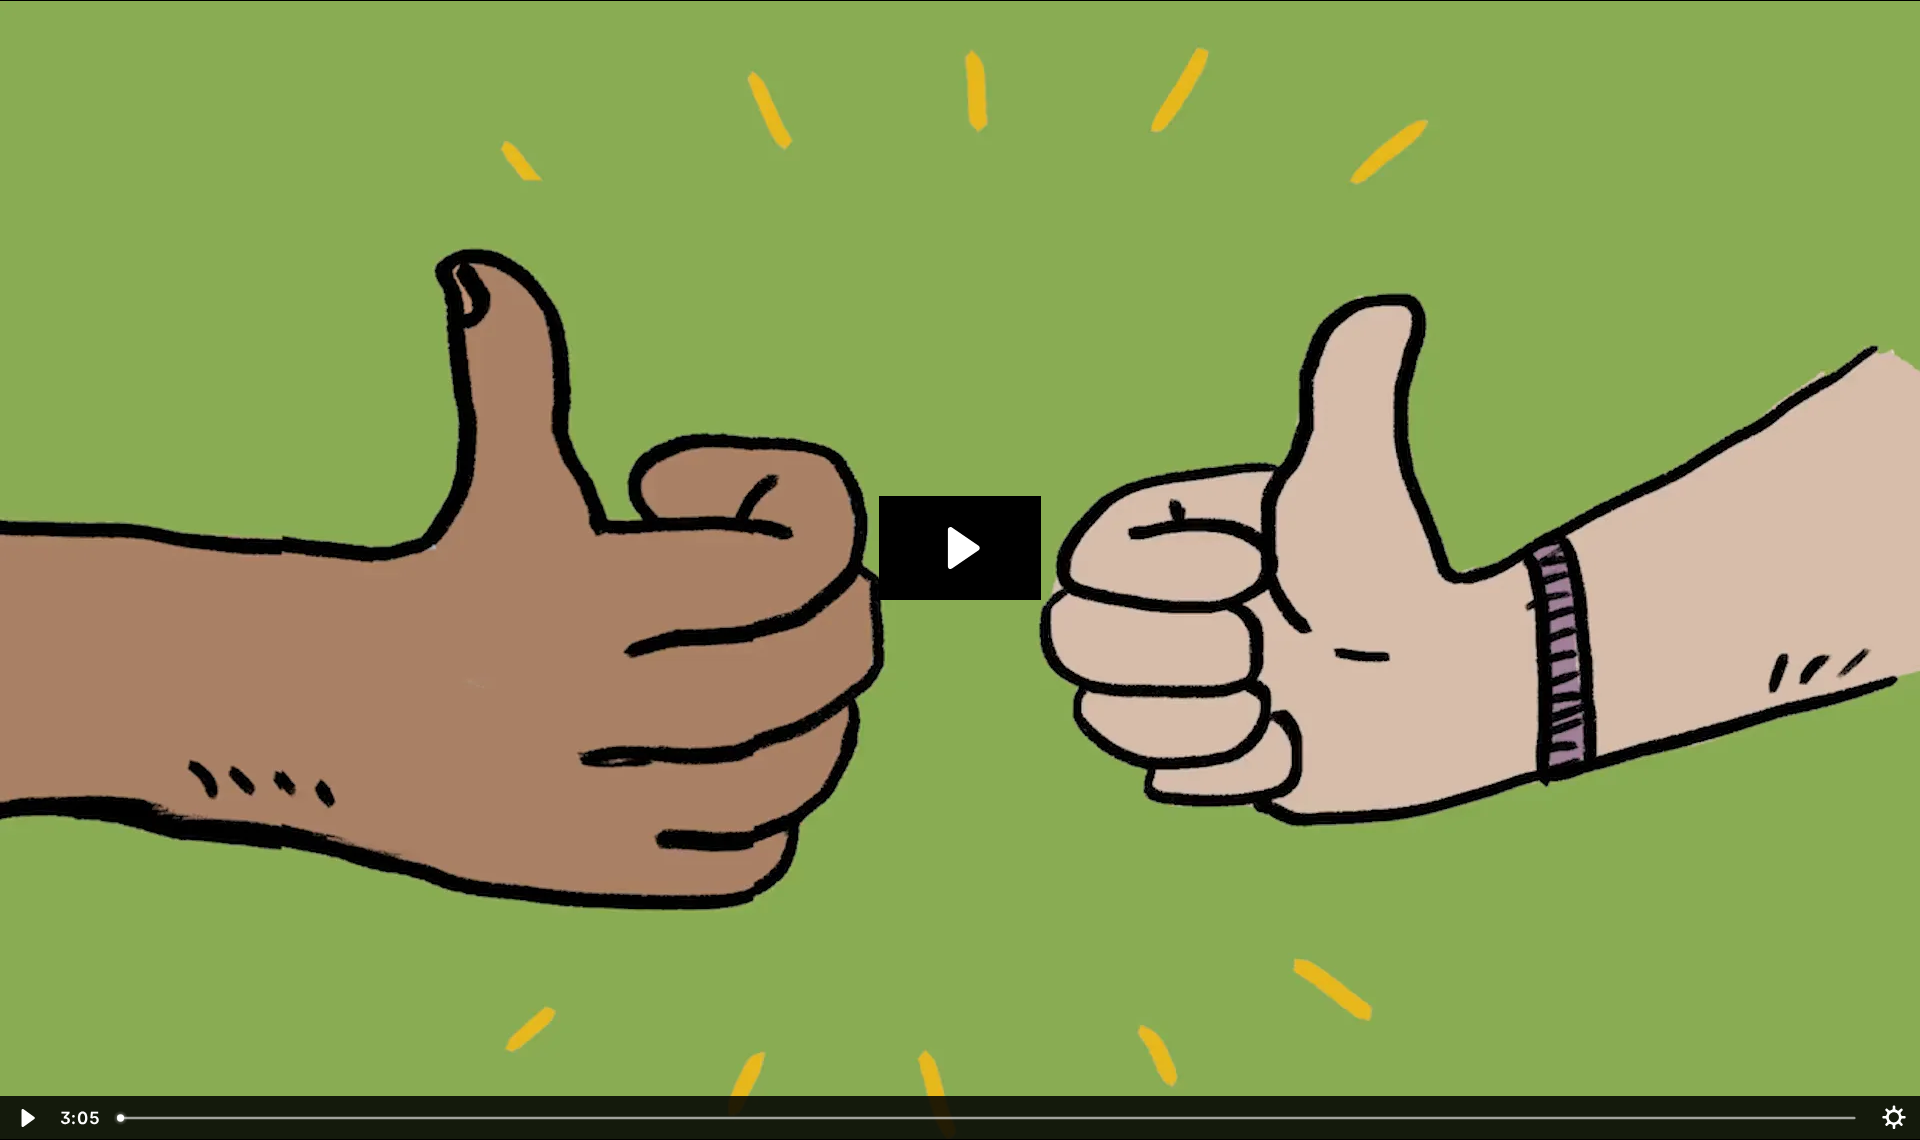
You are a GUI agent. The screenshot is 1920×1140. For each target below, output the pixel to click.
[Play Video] (26, 1118)
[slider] (988, 1118)
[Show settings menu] (1894, 1118)
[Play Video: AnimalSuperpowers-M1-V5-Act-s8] (960, 548)
